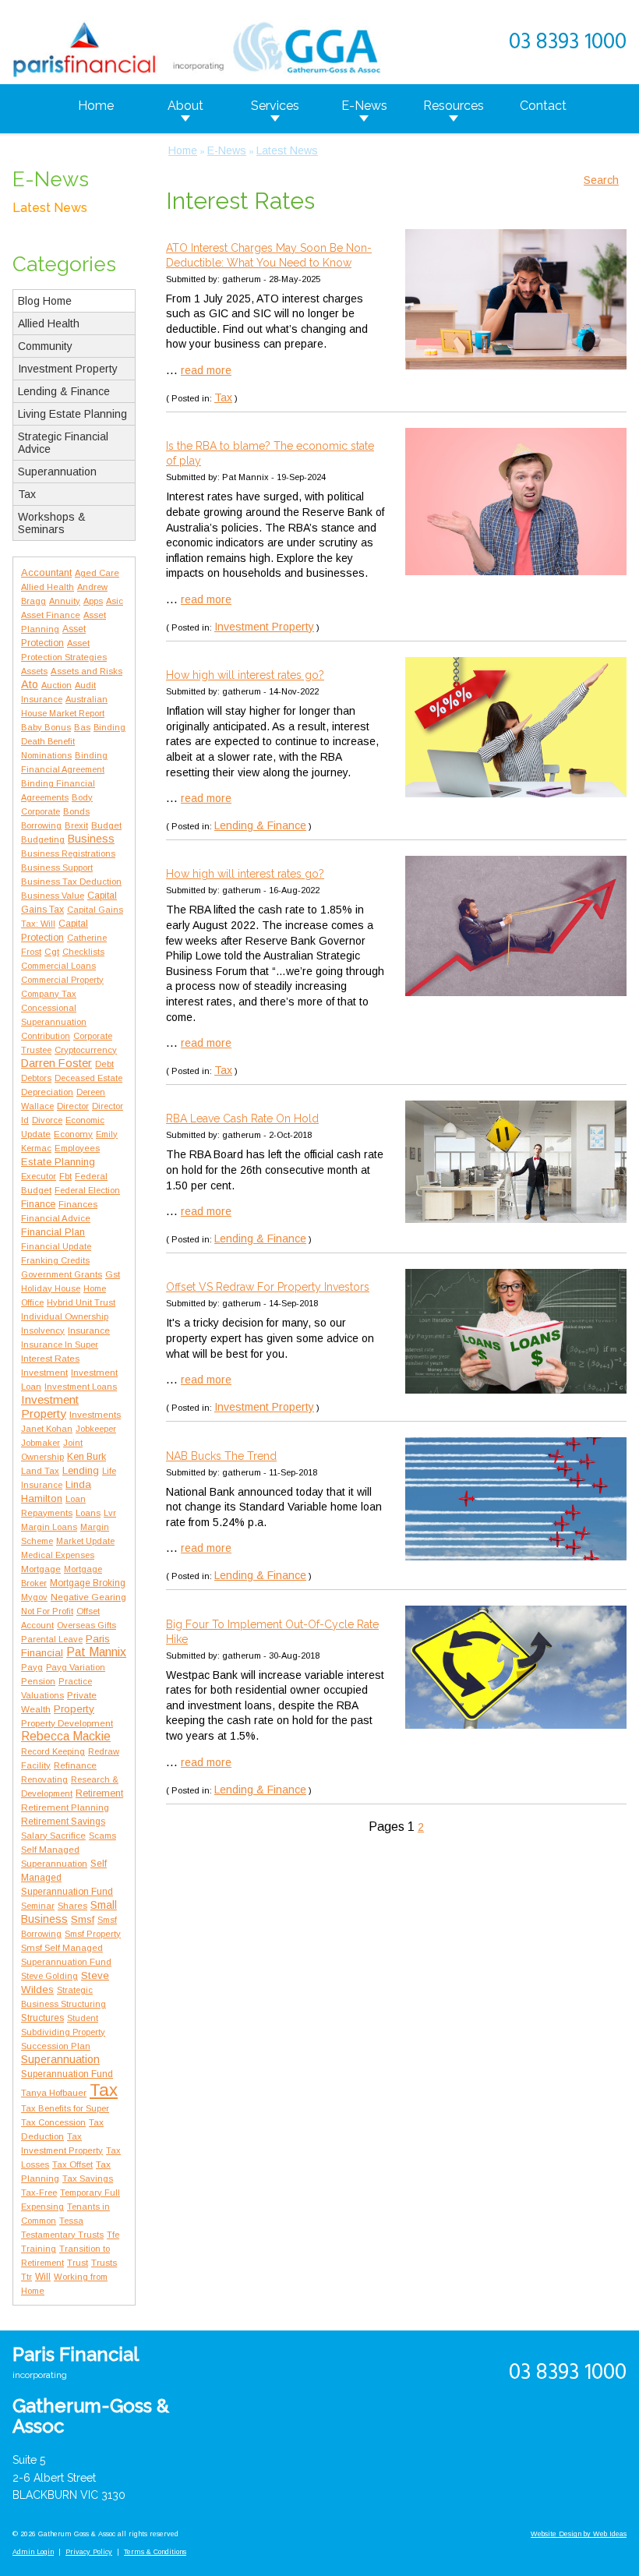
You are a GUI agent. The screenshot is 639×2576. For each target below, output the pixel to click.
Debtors (36, 1078)
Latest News (50, 208)
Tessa (71, 2221)
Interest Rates (50, 1358)
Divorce (47, 1120)
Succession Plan (56, 2046)
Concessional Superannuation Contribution (54, 1022)
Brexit (76, 825)
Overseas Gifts (86, 1625)
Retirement (99, 1793)
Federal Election (87, 1190)
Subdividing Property (63, 2032)
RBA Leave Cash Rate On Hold (242, 1118)
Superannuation (57, 472)
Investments (95, 1414)
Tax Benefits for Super (65, 2108)
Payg (32, 1667)
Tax (27, 494)
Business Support (57, 868)
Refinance (75, 1765)
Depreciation (47, 1092)
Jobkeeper (96, 1429)
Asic (115, 601)
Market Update (85, 1541)
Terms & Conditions (155, 2552)
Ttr (26, 2277)
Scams (102, 1836)
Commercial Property (62, 980)
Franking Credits (55, 1260)
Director (73, 1106)
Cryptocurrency (86, 1050)
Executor (39, 1176)
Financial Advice (56, 1218)
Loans (88, 1512)
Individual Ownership (65, 1316)
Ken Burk (86, 1457)
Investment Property (68, 369)
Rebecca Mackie (66, 1736)
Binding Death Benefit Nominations (73, 741)
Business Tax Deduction (71, 882)
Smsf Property (93, 1934)
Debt (104, 1064)
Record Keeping (53, 1751)
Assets (34, 671)
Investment (44, 1373)
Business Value (53, 896)
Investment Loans (81, 1387)
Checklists (83, 952)
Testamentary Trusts (62, 2235)
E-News (364, 106)
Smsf (83, 1919)
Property (74, 1709)
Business (91, 839)
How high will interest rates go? (245, 675)
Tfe (113, 2235)
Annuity (65, 601)
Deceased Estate (88, 1078)
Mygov (34, 1597)
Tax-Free (39, 2193)
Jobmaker (41, 1443)
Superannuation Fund (67, 2074)
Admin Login (33, 2552)
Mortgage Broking (88, 1583)
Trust (78, 2263)
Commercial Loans (58, 966)
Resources (454, 106)
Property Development (67, 1723)
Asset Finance (51, 615)
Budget (106, 825)
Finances (78, 1204)
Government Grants (62, 1274)
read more (206, 370)
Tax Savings (88, 2178)
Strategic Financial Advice (63, 443)
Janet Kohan (47, 1429)
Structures (42, 2018)
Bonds (76, 811)
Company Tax (49, 994)
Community (45, 346)
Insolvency (43, 1330)
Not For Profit (47, 1611)
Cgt (52, 952)
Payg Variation (76, 1667)
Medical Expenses (58, 1555)
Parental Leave (52, 1639)
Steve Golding (49, 1976)
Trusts (104, 2262)
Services (275, 106)
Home (96, 106)
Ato (30, 684)
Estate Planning (58, 1162)
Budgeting (43, 839)
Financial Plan (53, 1232)
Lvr (110, 1513)
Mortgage (41, 1569)
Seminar (38, 1906)
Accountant (46, 572)
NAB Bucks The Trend (221, 1456)
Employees (77, 1148)
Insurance (89, 1330)
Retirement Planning (65, 1807)
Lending (81, 1470)
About (185, 106)
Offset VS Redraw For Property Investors (268, 1287)
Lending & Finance (64, 391)
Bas (82, 727)
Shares (72, 1906)
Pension (38, 1681)
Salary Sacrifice (53, 1836)
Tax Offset (72, 2164)
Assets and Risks (86, 671)
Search (601, 180)
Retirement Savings (63, 1822)
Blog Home (45, 301)
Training (39, 2249)
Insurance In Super (60, 1345)
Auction (56, 685)
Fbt (65, 1176)
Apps (93, 601)
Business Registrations (68, 853)
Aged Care (97, 573)
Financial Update (56, 1246)
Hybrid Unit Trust (81, 1302)
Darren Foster (56, 1063)
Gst (113, 1274)
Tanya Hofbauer (54, 2092)
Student (83, 2018)
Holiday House (51, 1288)
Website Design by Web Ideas (579, 2534)
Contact (543, 106)
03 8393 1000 (568, 42)
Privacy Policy (89, 2552)
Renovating (44, 1779)
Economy (73, 1134)
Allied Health (49, 323)
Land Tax (40, 1471)
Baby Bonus (46, 727)
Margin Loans (49, 1527)
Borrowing (41, 825)
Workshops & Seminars (52, 523)
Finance (38, 1204)
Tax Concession (53, 2122)
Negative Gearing (88, 1597)
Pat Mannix (96, 1652)
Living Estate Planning (72, 414)
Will (43, 2277)
